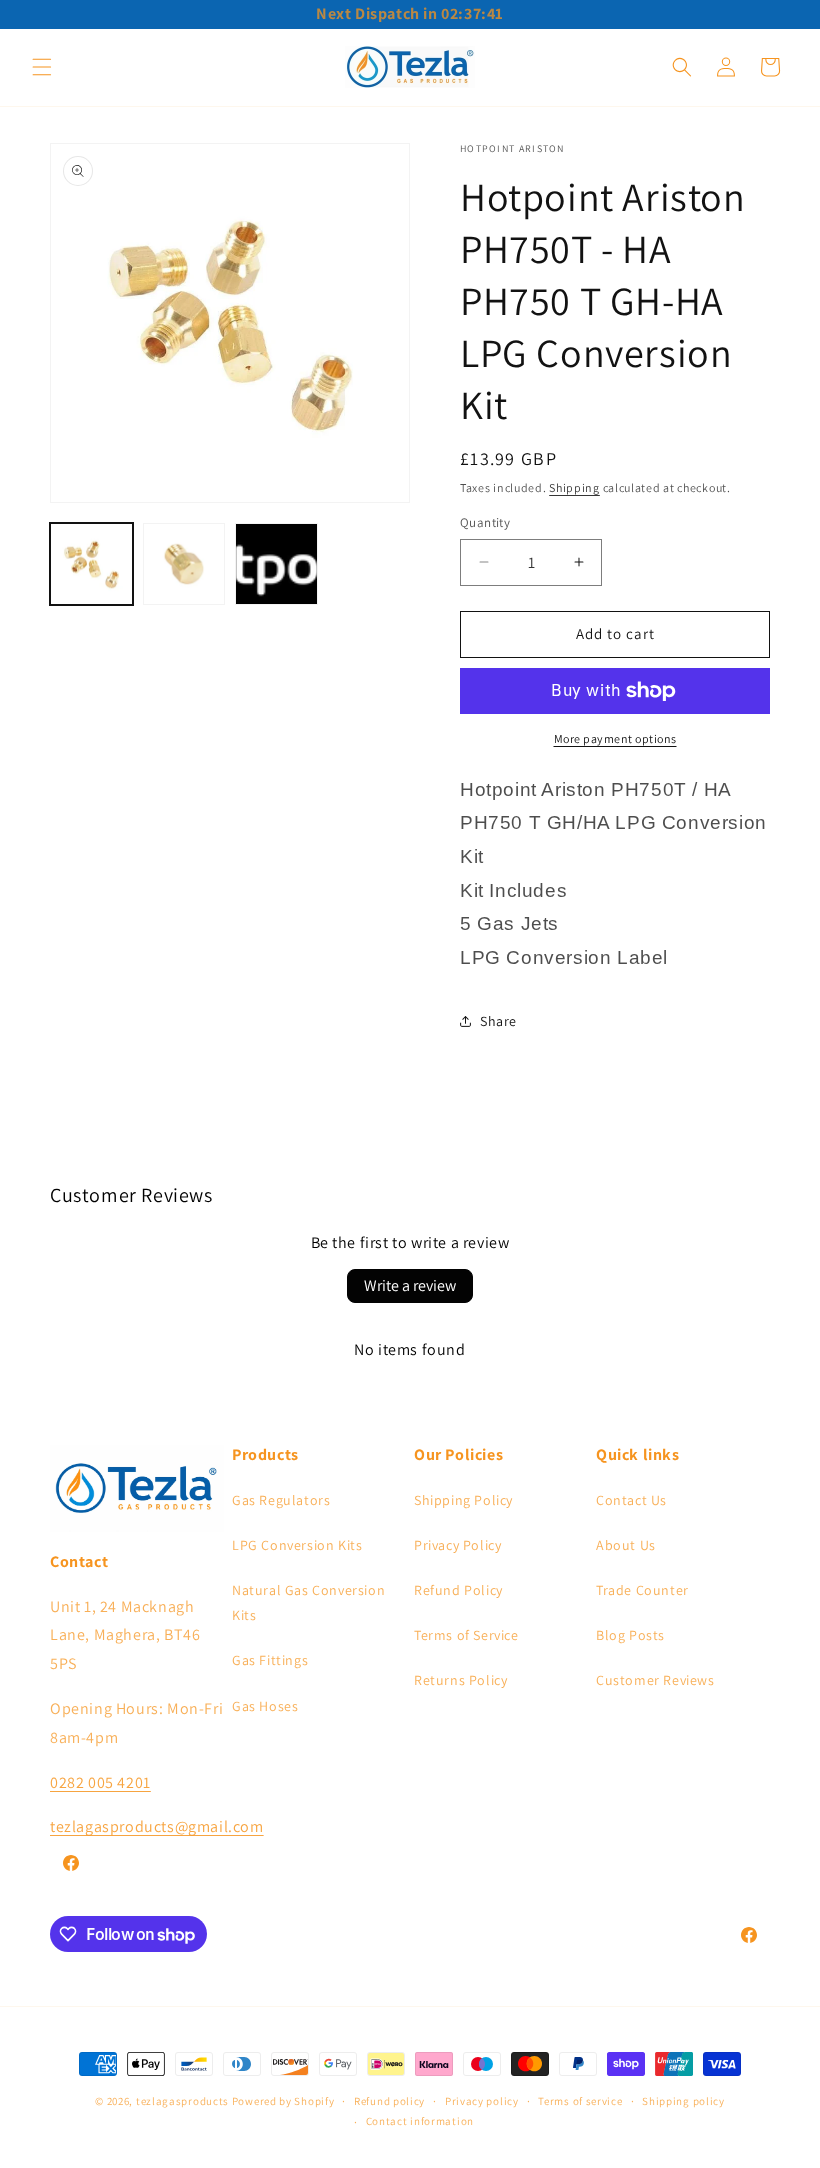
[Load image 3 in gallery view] (276, 564)
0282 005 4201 (100, 1782)
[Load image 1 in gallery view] (91, 564)
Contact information (420, 2121)
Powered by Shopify (283, 2101)
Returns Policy (460, 1680)
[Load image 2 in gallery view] (184, 564)
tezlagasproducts (182, 2101)
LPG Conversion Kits (297, 1545)
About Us (626, 1545)
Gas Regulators (281, 1500)
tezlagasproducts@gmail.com (157, 1826)
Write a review (410, 1285)
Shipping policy (683, 2101)
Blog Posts (630, 1635)
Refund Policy (458, 1590)
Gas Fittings (270, 1660)
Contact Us (631, 1500)
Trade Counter (642, 1590)
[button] (42, 67)
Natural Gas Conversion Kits (308, 1602)
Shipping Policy (463, 1500)
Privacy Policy (457, 1545)
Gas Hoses (265, 1706)
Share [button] (498, 1021)
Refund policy (389, 2101)
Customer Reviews (655, 1680)
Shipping (574, 487)
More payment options (615, 738)
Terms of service (580, 2101)
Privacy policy (482, 2101)
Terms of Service (466, 1635)
